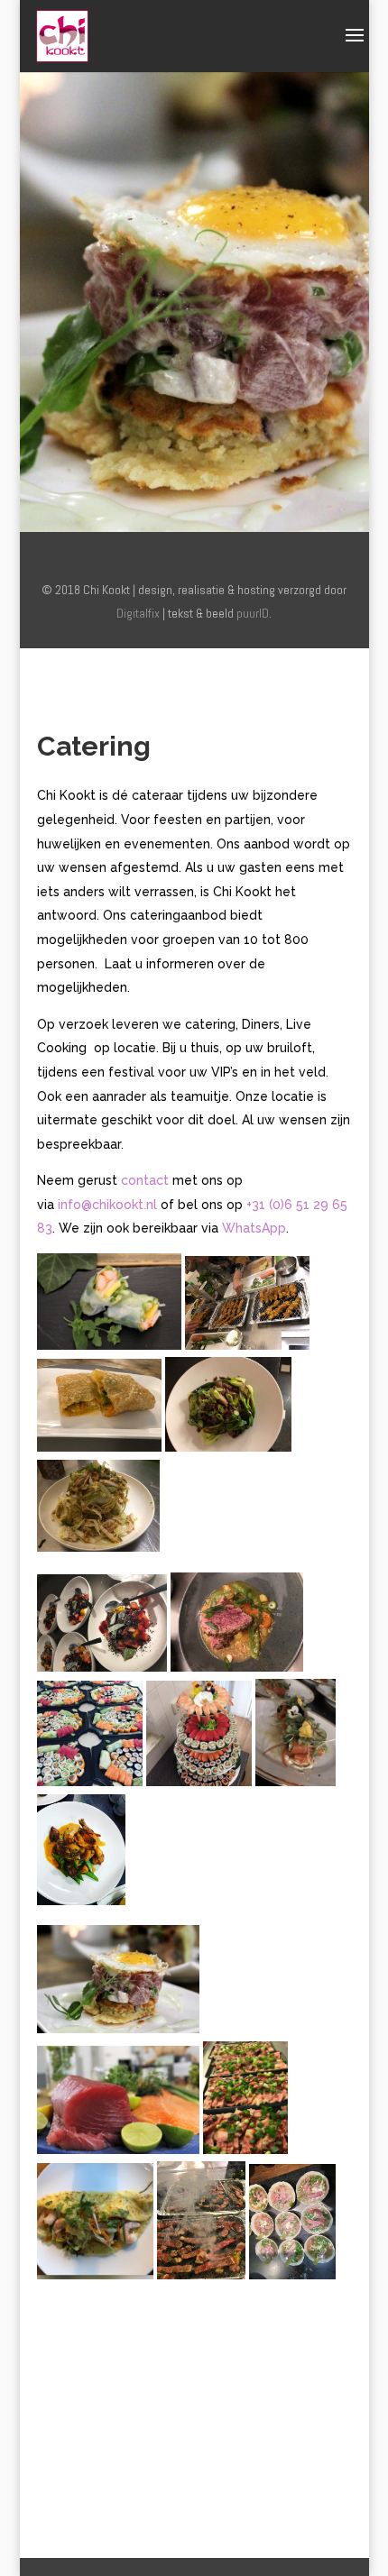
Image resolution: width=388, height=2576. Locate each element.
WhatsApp (254, 1228)
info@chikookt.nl (107, 1205)
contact (145, 1180)
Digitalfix (138, 613)
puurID (253, 613)
